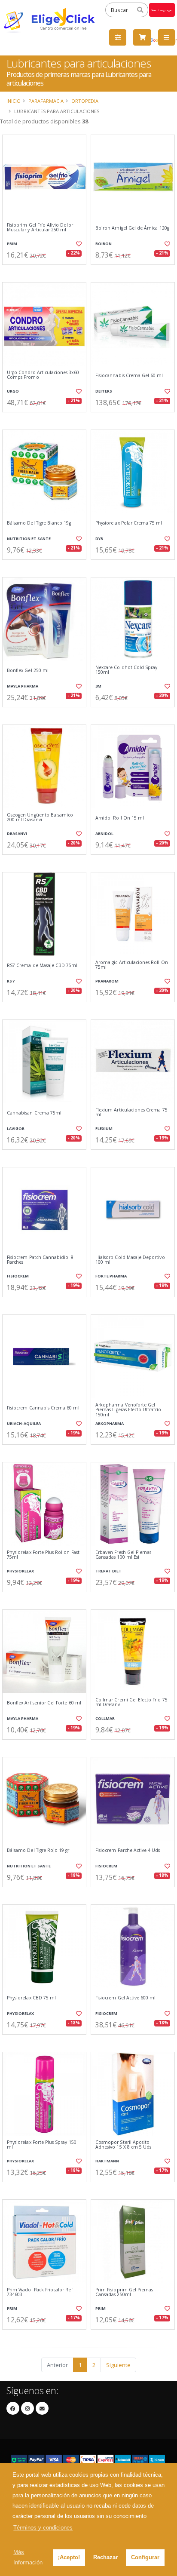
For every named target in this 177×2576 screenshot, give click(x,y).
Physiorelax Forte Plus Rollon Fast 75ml (43, 1555)
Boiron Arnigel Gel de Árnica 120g (132, 228)
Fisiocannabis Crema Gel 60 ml (129, 376)
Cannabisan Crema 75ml (34, 1113)
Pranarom (107, 981)
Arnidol (104, 834)
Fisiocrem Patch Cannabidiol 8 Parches (40, 1260)
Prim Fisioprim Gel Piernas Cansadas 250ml (124, 2292)
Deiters (104, 391)
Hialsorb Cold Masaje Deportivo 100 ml (130, 1260)
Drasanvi (17, 834)
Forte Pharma (111, 1276)
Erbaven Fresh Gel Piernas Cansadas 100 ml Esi (123, 1555)
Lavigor (16, 1128)
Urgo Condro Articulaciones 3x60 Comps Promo (43, 375)
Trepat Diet (108, 1571)
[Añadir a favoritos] (78, 244)
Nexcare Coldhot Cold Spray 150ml (126, 670)
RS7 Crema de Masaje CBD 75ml (42, 966)
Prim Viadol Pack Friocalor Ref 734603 (40, 2292)
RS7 (11, 981)
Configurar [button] (145, 2557)
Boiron (104, 244)
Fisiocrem (18, 1276)
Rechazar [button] (105, 2557)
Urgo (13, 391)
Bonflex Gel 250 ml (28, 671)
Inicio (14, 101)
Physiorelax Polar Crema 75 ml (129, 523)
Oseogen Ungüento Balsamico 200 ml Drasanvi (40, 818)
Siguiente (118, 2365)
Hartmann (107, 2161)
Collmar (105, 1718)
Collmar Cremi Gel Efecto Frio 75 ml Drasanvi (131, 1702)
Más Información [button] (28, 2557)
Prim (12, 244)
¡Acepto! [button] (69, 2557)
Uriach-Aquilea (24, 1423)
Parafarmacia (46, 101)
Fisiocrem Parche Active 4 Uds (128, 1850)
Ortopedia (85, 101)
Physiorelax (20, 1571)
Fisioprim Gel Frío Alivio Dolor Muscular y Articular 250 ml (40, 228)
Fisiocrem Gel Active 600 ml (125, 1998)
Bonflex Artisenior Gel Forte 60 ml (44, 1703)
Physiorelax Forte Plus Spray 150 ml (42, 2145)
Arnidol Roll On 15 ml (120, 818)
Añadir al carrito (47, 272)
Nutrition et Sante (29, 539)
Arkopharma (110, 1423)
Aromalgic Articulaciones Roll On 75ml (132, 965)
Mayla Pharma (23, 686)
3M (98, 686)
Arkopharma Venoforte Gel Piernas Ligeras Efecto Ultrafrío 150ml (128, 1410)
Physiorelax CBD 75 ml (31, 1998)
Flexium (104, 1128)
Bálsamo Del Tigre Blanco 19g (39, 523)
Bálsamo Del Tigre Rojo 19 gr (38, 1850)
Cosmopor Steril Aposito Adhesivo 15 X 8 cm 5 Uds (123, 2145)
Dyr (99, 539)
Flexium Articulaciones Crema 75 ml (131, 1113)
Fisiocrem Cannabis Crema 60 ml (43, 1408)
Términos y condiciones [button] (43, 2528)
